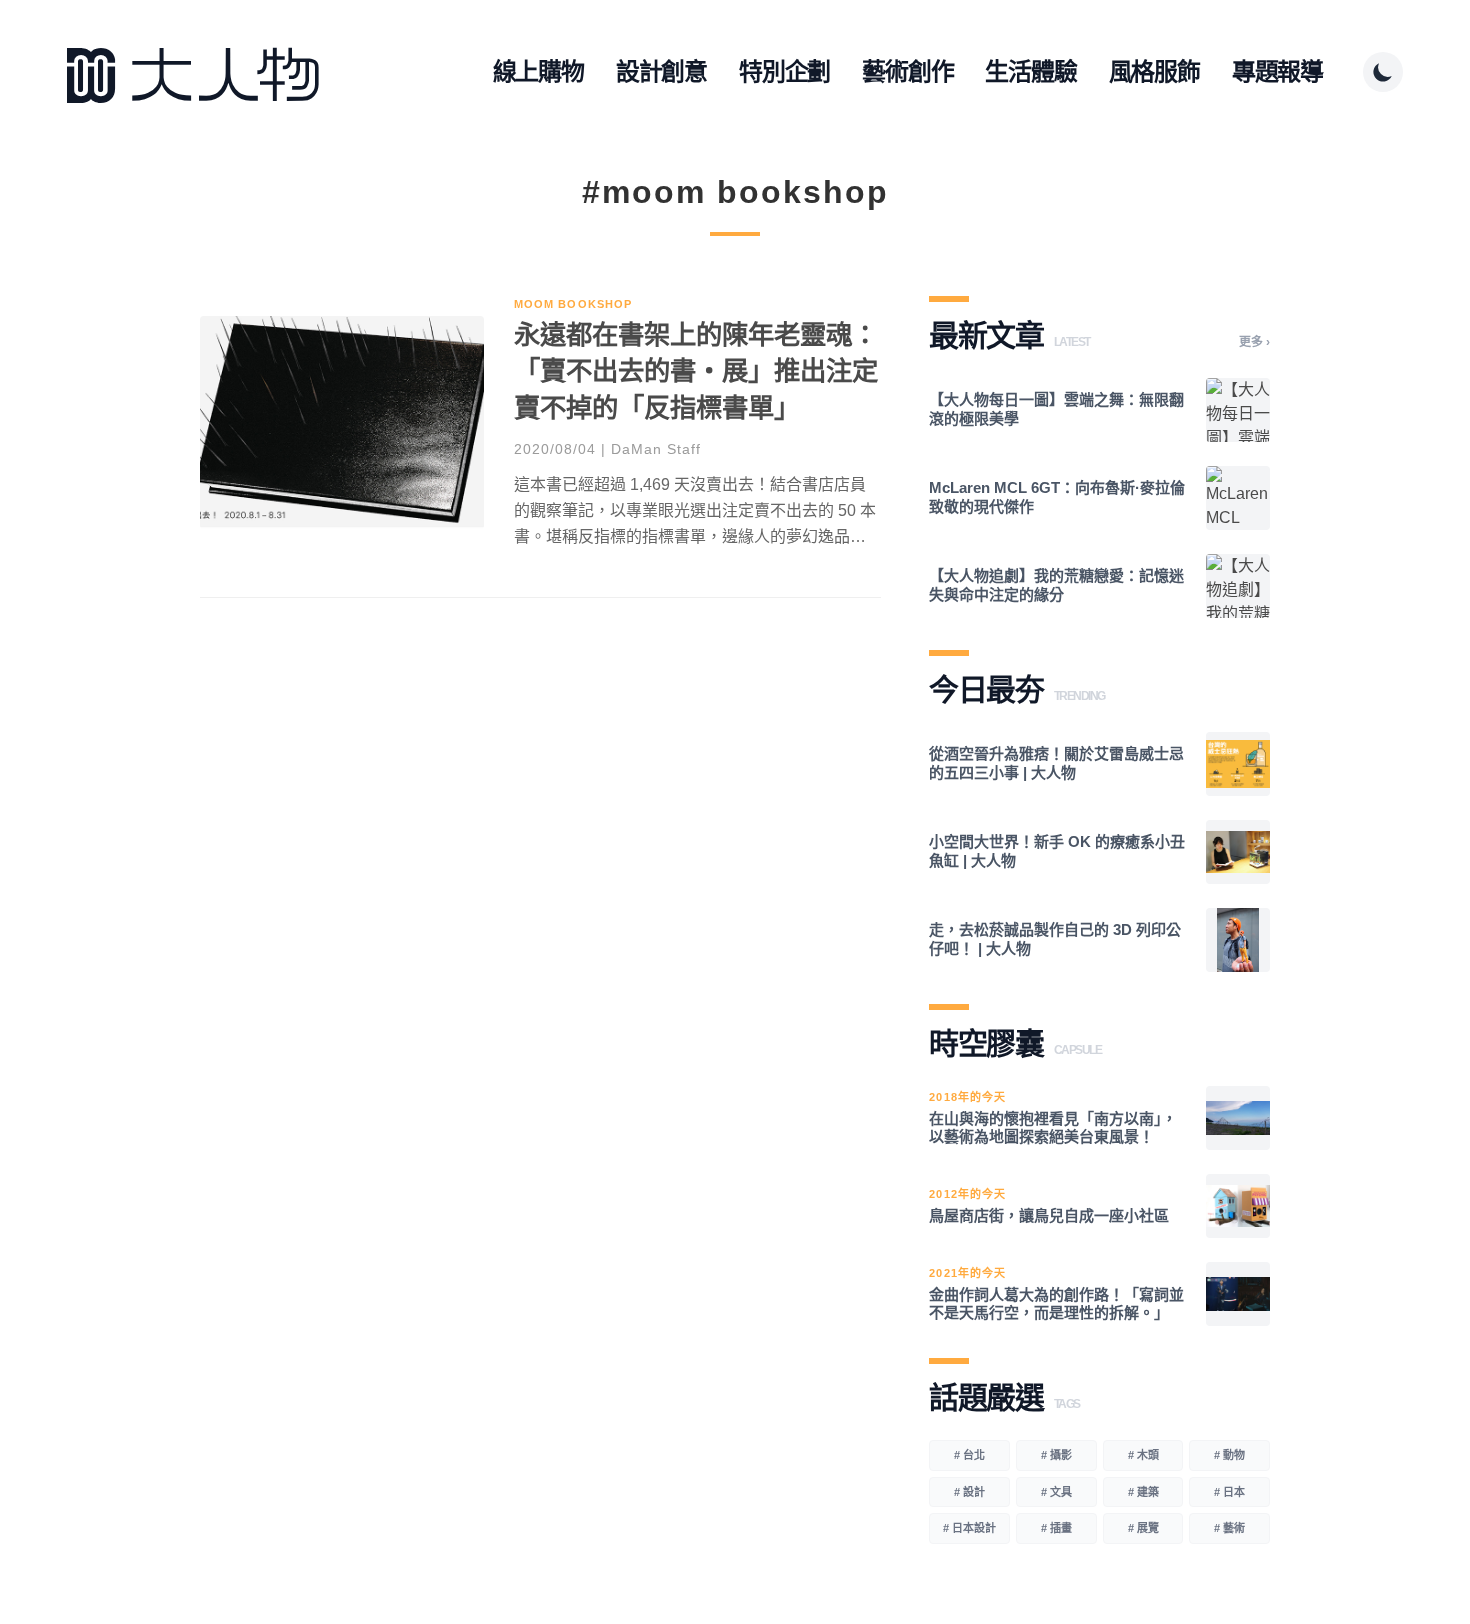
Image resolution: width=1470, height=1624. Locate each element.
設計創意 (661, 71)
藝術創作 (907, 71)
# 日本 (1229, 1492)
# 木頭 (1143, 1455)
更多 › (1254, 342)
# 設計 (969, 1492)
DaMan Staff (656, 449)
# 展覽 (1143, 1528)
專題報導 (1277, 71)
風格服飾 (1154, 71)
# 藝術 (1229, 1528)
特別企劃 (784, 71)
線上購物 (538, 71)
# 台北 (969, 1455)
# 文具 (1056, 1492)
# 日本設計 (969, 1528)
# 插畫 (1056, 1528)
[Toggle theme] (1383, 72)
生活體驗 (1030, 71)
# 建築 (1143, 1492)
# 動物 (1229, 1455)
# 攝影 (1056, 1455)
